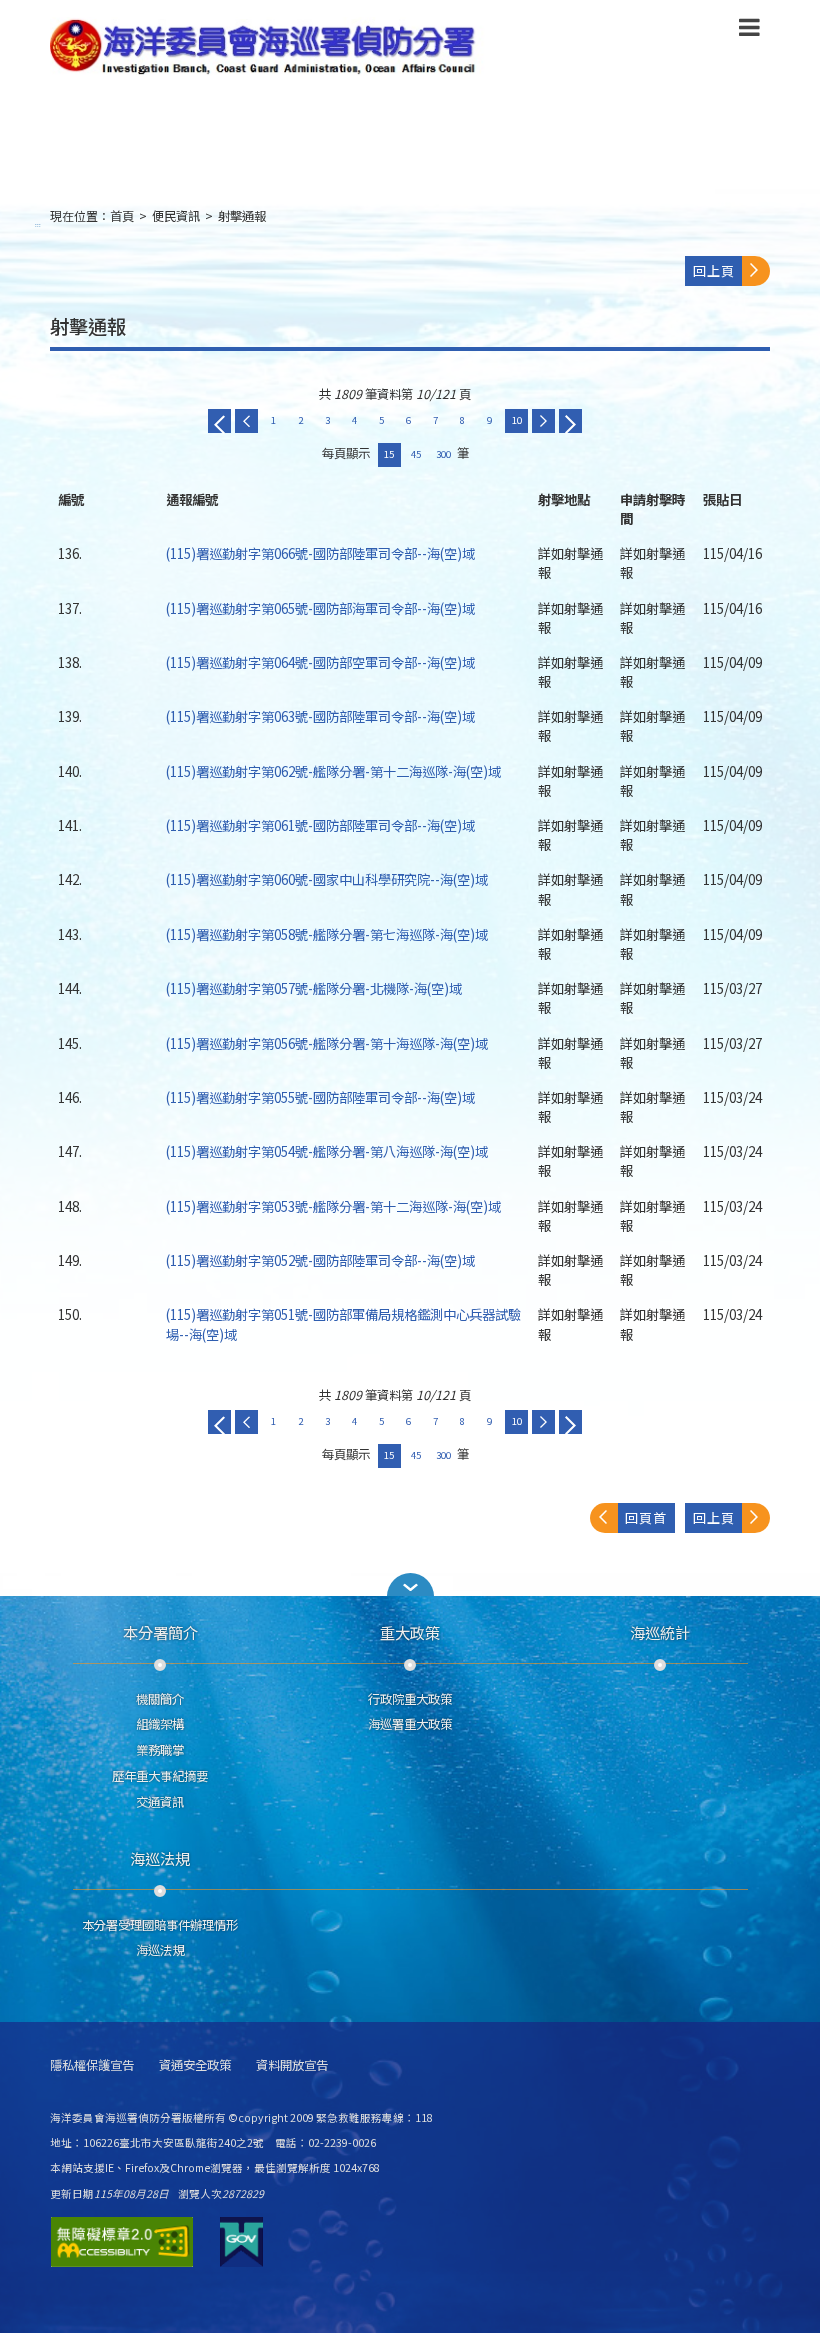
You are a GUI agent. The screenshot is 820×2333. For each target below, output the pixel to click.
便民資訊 (176, 216)
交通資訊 (160, 1802)
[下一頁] (543, 421)
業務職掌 (160, 1750)
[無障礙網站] (122, 2242)
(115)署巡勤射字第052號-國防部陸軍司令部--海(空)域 (320, 1260)
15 (389, 454)
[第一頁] (219, 421)
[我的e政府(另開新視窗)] (241, 2242)
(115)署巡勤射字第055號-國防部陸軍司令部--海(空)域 (320, 1097)
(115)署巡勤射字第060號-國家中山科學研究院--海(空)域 (327, 879)
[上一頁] (246, 421)
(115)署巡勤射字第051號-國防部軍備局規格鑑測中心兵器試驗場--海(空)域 (343, 1323)
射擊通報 (242, 216)
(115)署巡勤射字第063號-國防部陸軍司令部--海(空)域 (320, 716)
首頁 (122, 216)
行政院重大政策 (410, 1699)
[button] (749, 31)
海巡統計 (660, 1632)
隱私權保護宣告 (92, 2065)
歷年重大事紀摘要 (160, 1776)
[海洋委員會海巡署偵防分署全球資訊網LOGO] (267, 47)
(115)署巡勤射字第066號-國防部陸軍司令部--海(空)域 (320, 553)
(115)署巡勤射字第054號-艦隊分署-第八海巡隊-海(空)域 (327, 1151)
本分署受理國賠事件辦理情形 (160, 1925)
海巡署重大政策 (410, 1724)
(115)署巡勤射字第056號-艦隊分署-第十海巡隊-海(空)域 (327, 1043)
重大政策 (410, 1632)
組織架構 (160, 1724)
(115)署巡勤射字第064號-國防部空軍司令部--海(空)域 (320, 662)
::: (38, 224)
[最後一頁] (570, 421)
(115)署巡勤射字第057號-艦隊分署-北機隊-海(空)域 (314, 988)
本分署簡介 (160, 1632)
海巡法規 (160, 1858)
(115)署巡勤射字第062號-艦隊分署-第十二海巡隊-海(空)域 (333, 771)
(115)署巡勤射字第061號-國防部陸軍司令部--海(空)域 (320, 825)
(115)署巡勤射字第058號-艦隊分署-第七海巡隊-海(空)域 (327, 934)
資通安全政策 (195, 2065)
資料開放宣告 (292, 2065)
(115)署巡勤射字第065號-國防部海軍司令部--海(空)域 (320, 608)
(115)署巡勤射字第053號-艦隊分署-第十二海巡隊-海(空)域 (333, 1206)
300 (443, 454)
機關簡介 (160, 1699)
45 (416, 454)
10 (517, 420)
